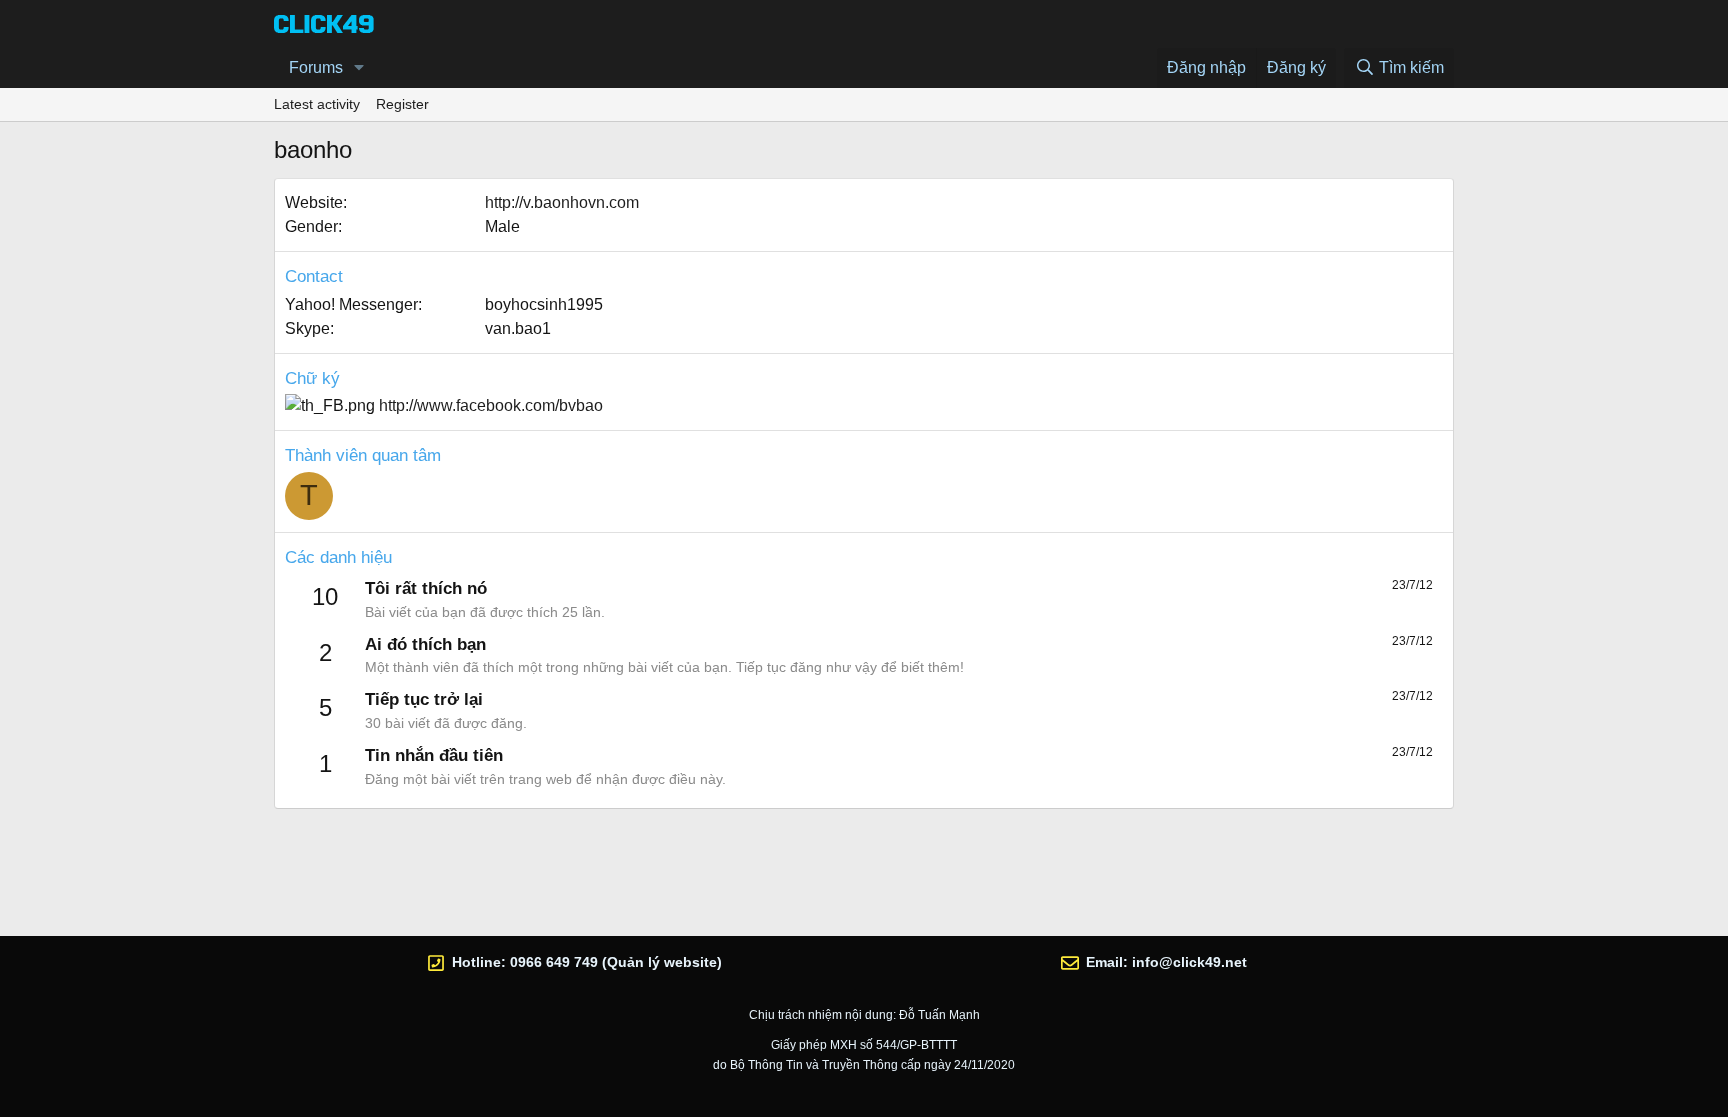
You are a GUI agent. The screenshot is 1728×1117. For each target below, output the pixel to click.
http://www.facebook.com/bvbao (491, 405)
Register (402, 104)
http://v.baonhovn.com (562, 202)
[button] (359, 68)
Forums (316, 67)
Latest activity (317, 104)
